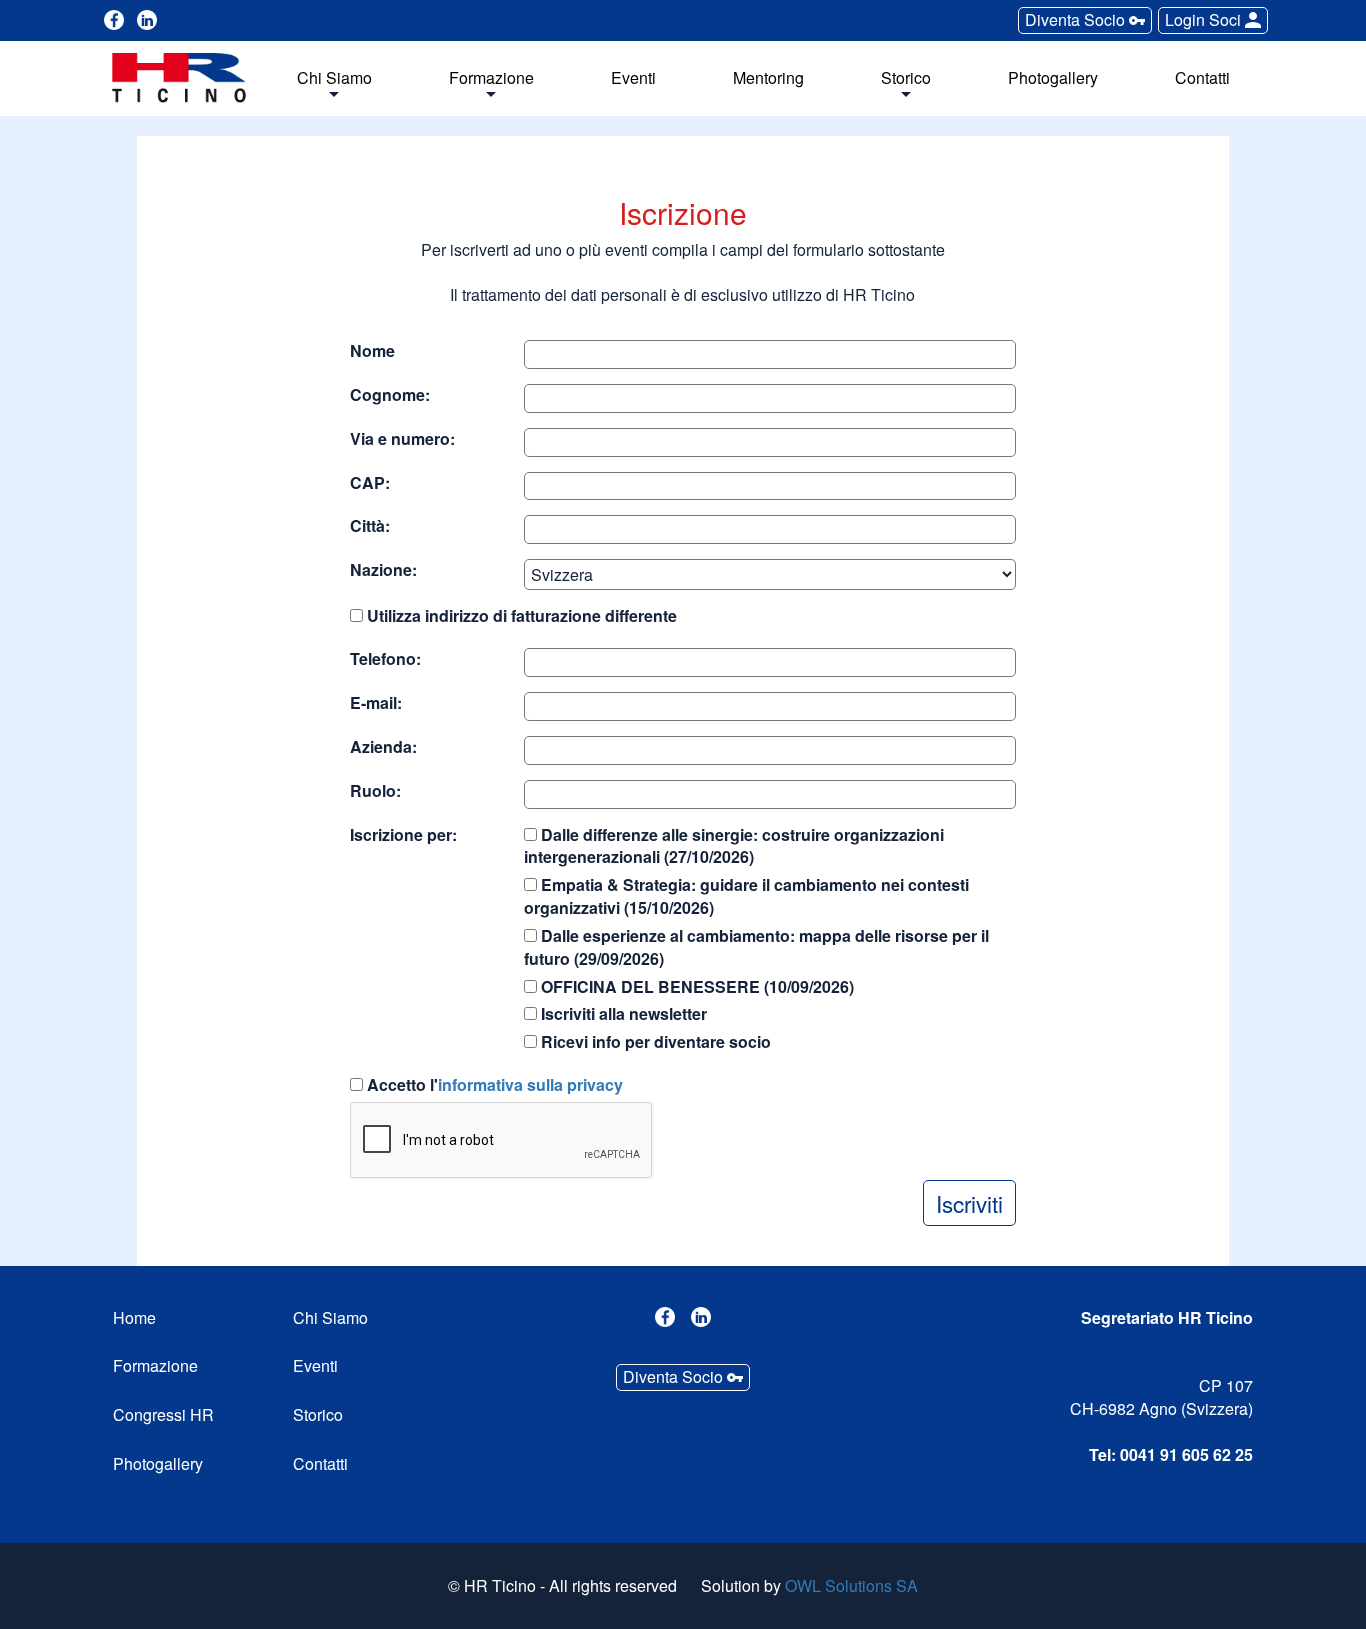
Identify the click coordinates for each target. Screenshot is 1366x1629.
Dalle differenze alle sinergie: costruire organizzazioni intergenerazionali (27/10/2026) (734, 846)
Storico (906, 78)
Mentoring (768, 78)
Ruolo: (375, 791)
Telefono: (385, 659)
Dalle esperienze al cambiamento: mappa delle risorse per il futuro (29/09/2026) (756, 947)
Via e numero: (402, 439)
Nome (372, 351)
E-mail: (376, 703)
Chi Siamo (334, 78)
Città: (370, 526)
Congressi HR (163, 1415)
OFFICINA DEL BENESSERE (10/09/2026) (695, 987)
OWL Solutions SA (851, 1585)
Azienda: (383, 747)
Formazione (491, 78)
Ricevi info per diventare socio (654, 1042)
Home (134, 1318)
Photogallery (1053, 78)
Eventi (633, 78)
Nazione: (383, 570)
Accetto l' (493, 1085)
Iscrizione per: (403, 835)
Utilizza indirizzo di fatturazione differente (520, 616)
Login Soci (1205, 19)
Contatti (1202, 78)
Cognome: (390, 395)
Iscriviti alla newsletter (622, 1014)
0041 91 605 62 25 (1186, 1454)
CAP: (370, 483)
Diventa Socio (1077, 19)
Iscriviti (969, 1203)
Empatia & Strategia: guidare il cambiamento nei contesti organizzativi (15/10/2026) (746, 896)
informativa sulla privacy (530, 1084)
